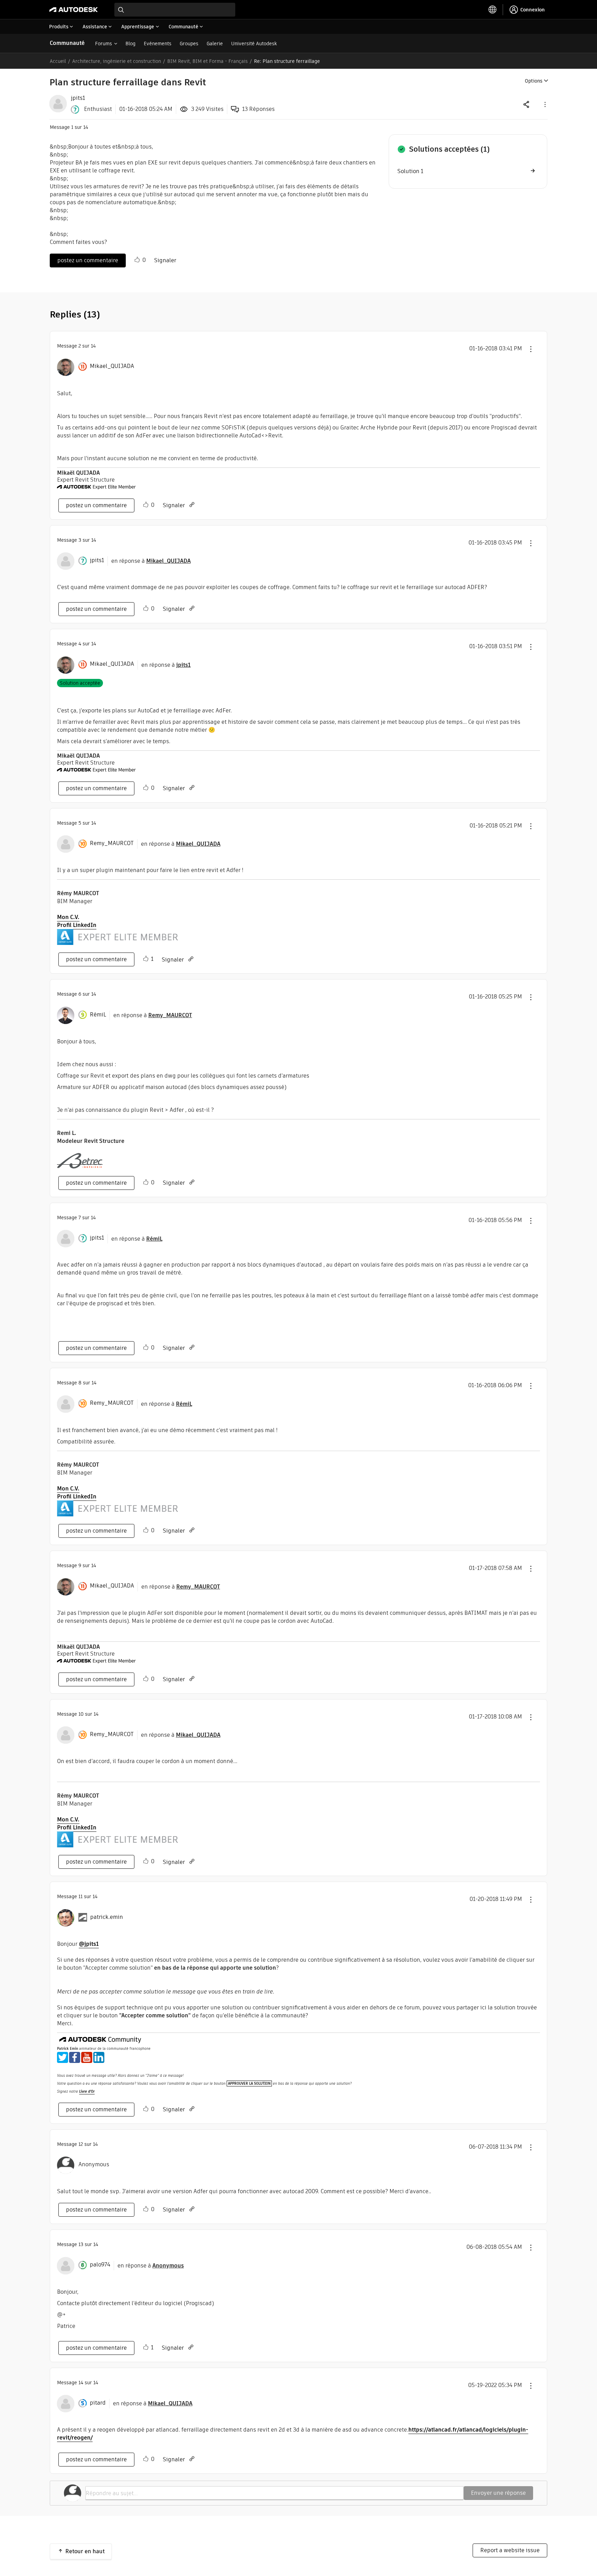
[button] (544, 104)
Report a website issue (510, 2550)
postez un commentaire (88, 260)
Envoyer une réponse (498, 2493)
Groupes (189, 44)
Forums (103, 44)
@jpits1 (89, 1944)
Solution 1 (410, 171)
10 (81, 1714)
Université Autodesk (254, 44)
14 (81, 2383)
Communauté (67, 43)
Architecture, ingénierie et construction (117, 61)
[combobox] (175, 10)
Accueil (58, 61)
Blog (130, 44)
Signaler (165, 260)
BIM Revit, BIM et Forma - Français (207, 61)
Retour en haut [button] (85, 2551)
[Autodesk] (74, 10)
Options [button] (534, 81)
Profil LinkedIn (77, 925)
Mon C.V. (68, 917)
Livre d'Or (87, 2091)
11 (80, 1896)
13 (81, 2244)
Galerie (215, 44)
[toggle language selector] (493, 10)
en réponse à (151, 561)
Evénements (158, 44)
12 (81, 2144)
